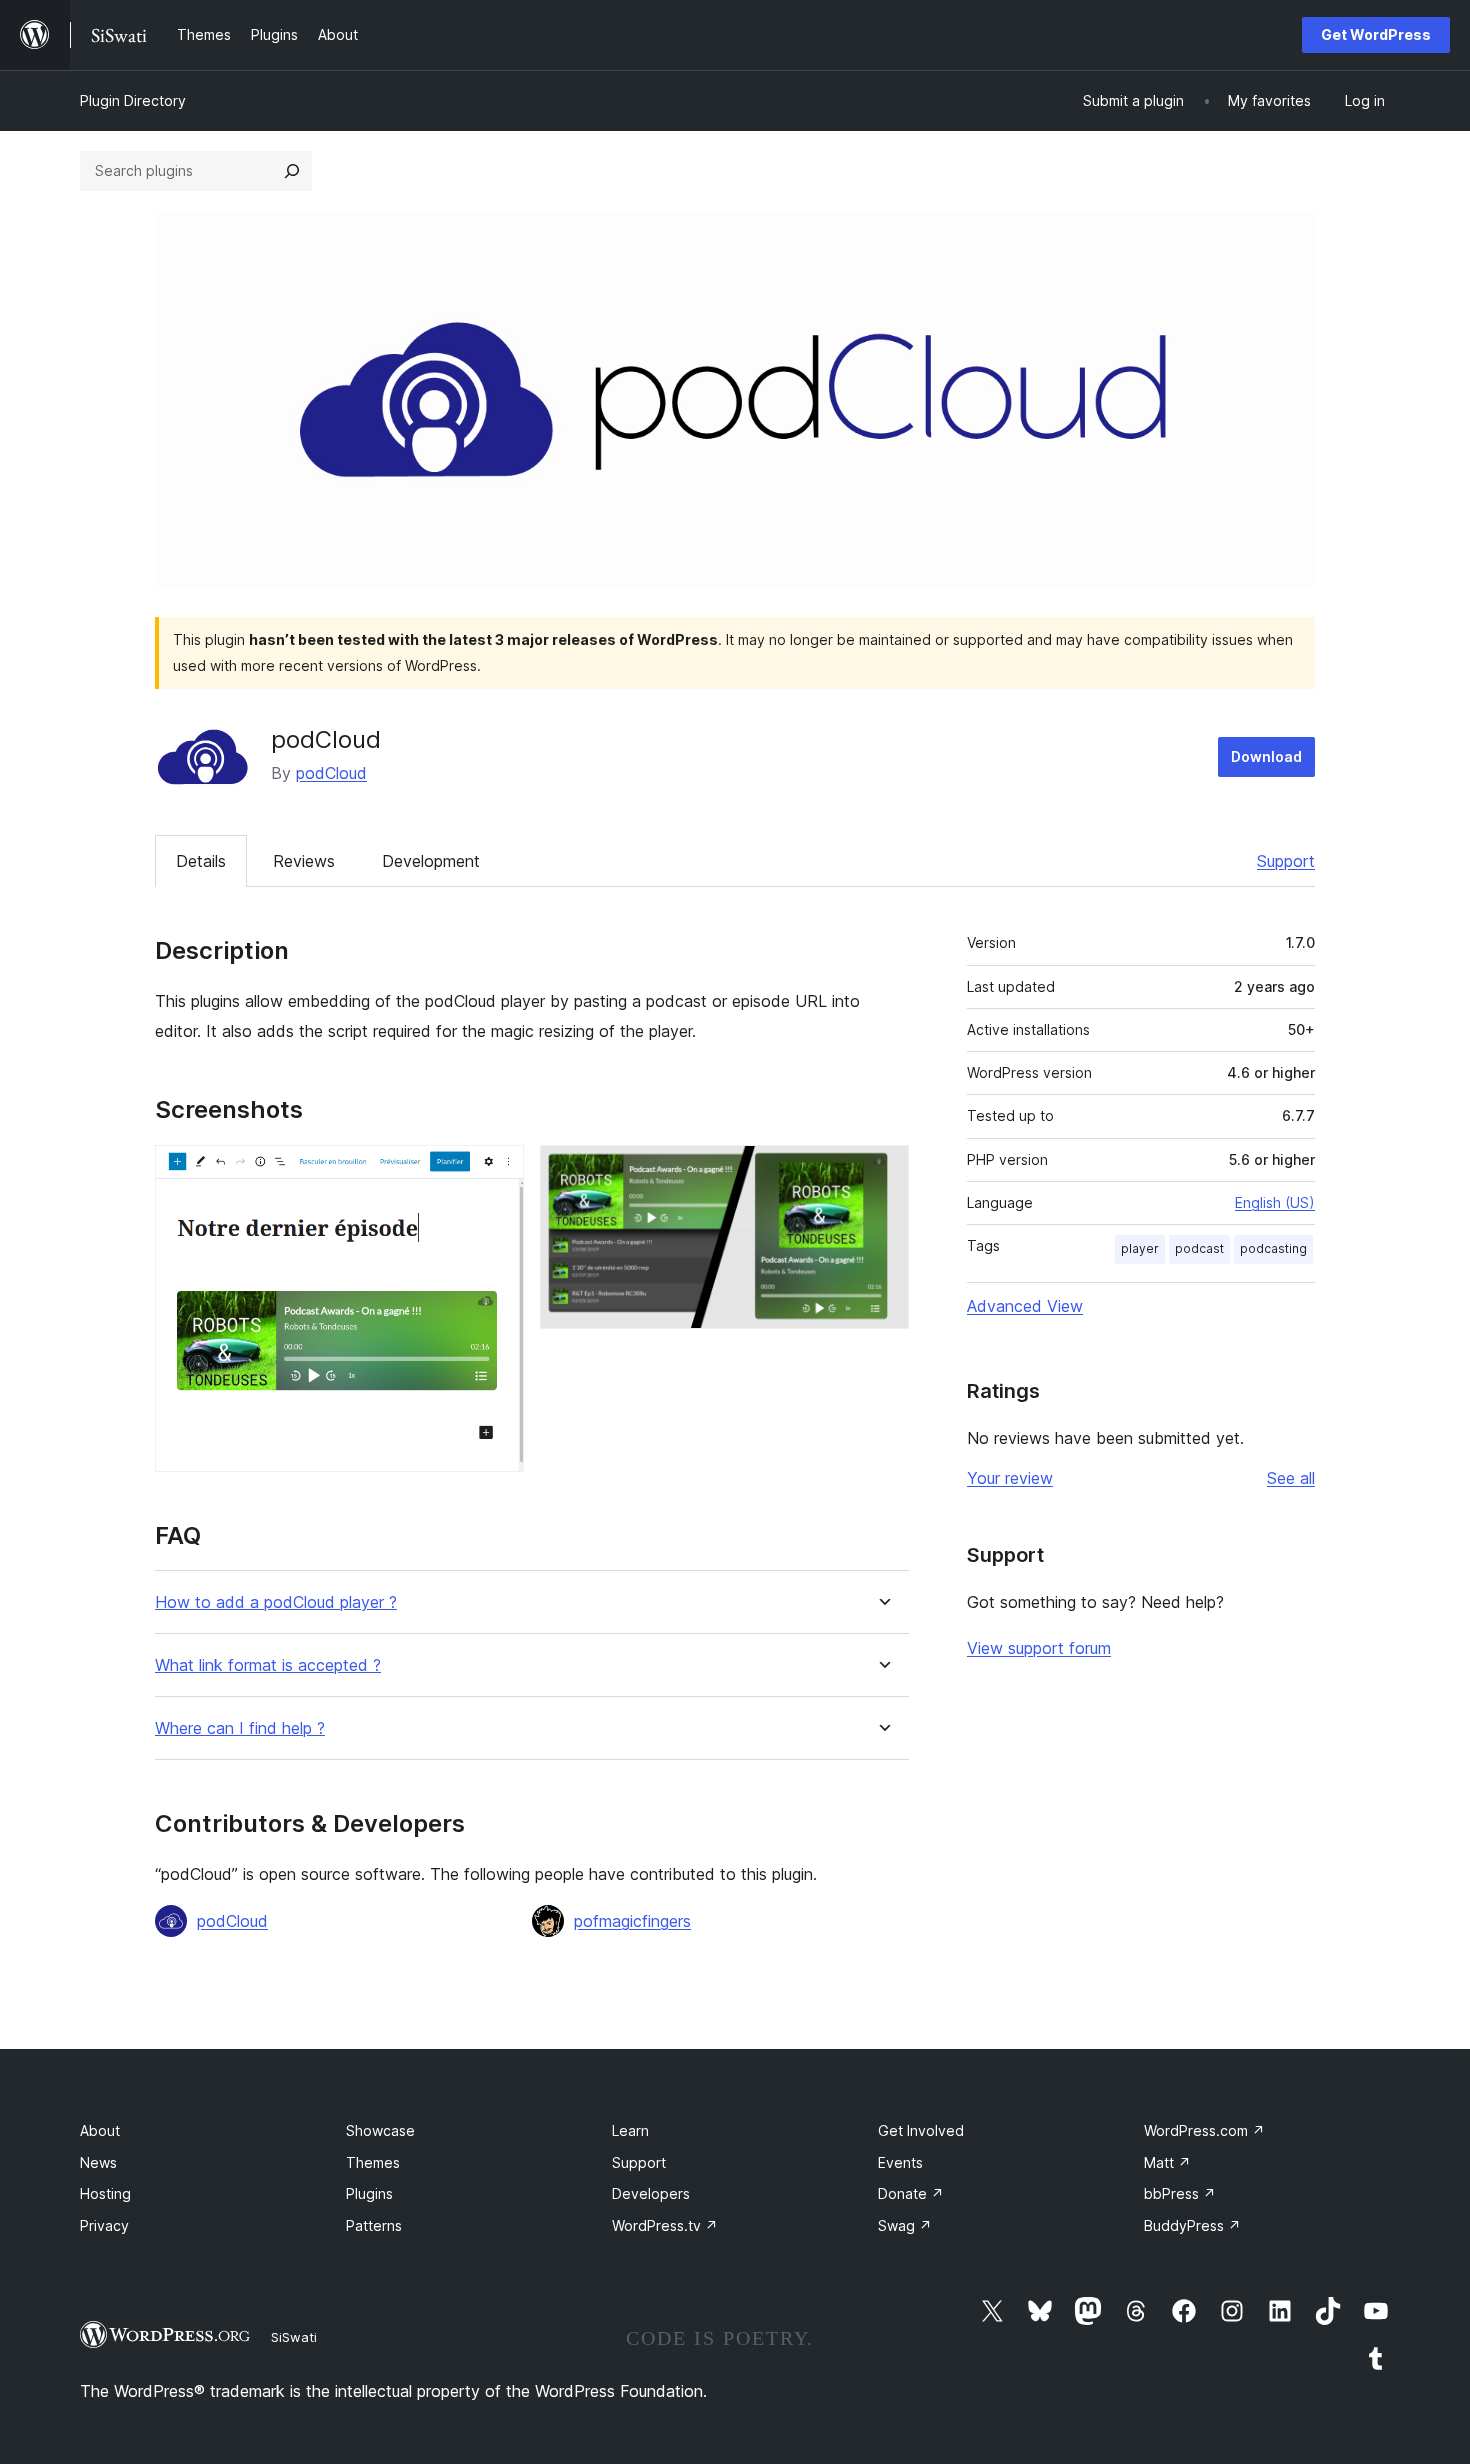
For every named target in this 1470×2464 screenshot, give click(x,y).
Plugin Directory (133, 100)
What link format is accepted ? (268, 1665)
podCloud (331, 773)
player (1140, 1248)
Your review (1010, 1478)
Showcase (380, 2130)
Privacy (104, 2225)
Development (431, 861)
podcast (1199, 1248)
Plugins (369, 2193)
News (98, 2162)
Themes (373, 2162)
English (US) (1275, 1202)
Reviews (304, 861)
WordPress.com (1204, 2130)
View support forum (1039, 1648)
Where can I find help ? (240, 1728)
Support (1286, 861)
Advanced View (1025, 1306)
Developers (651, 2193)
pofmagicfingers (632, 1921)
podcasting (1273, 1248)
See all (1291, 1478)
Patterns (374, 2225)
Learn (630, 2130)
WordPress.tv (665, 2225)
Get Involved (921, 2130)
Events (900, 2162)
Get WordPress (1376, 34)
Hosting (105, 2193)
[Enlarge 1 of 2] (497, 1172)
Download (1266, 756)
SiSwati (294, 2337)
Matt (1167, 2162)
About (100, 2130)
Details (201, 861)
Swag (905, 2225)
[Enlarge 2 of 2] (882, 1172)
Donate (911, 2193)
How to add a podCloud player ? (276, 1602)
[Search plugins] (292, 171)
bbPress (1180, 2193)
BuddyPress (1192, 2225)
